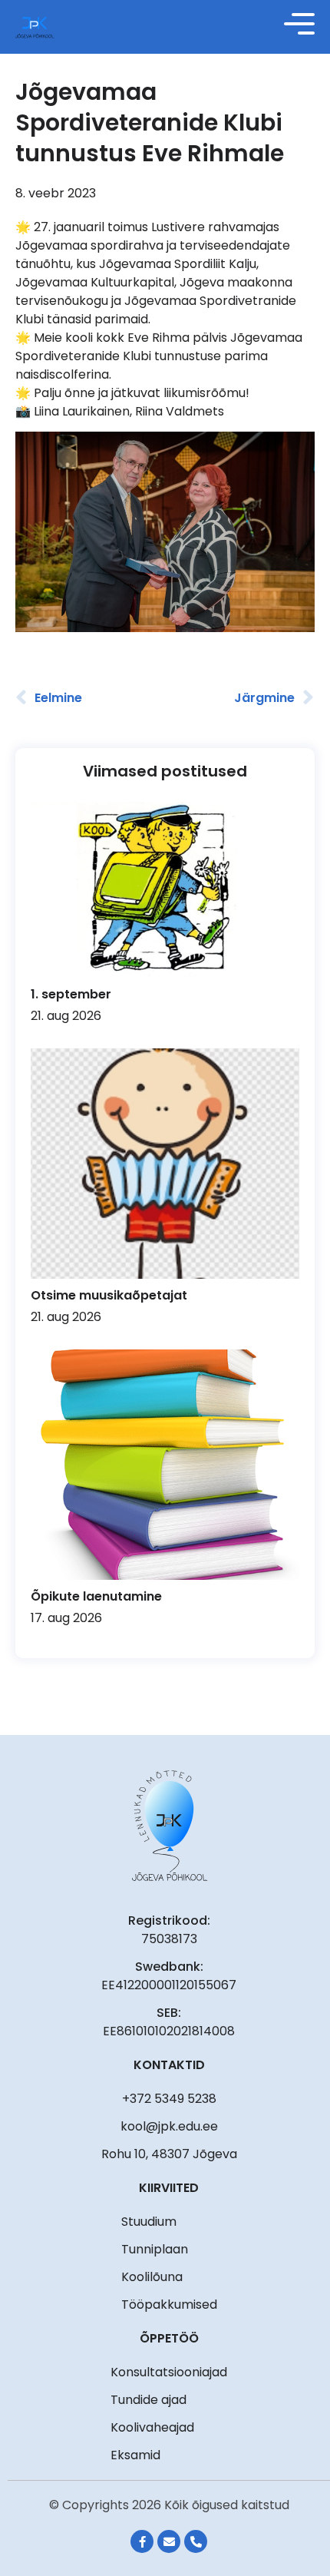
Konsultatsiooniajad (169, 2372)
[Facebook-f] (142, 2541)
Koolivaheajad (152, 2427)
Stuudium (149, 2222)
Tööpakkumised (169, 2304)
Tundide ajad (148, 2400)
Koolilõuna (152, 2277)
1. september (71, 994)
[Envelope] (169, 2541)
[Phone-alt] (196, 2541)
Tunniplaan (155, 2249)
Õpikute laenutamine (96, 1596)
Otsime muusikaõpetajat (109, 1295)
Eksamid (135, 2455)
